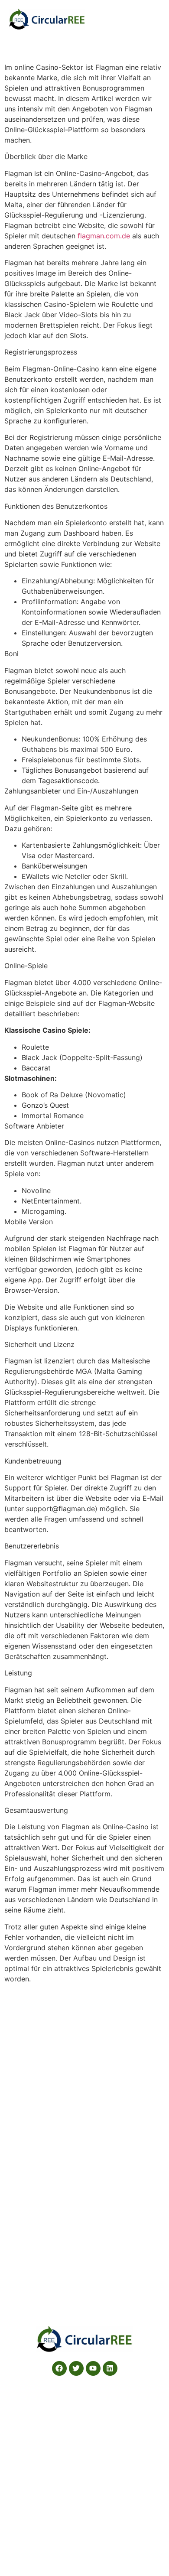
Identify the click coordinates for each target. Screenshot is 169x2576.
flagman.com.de (104, 236)
